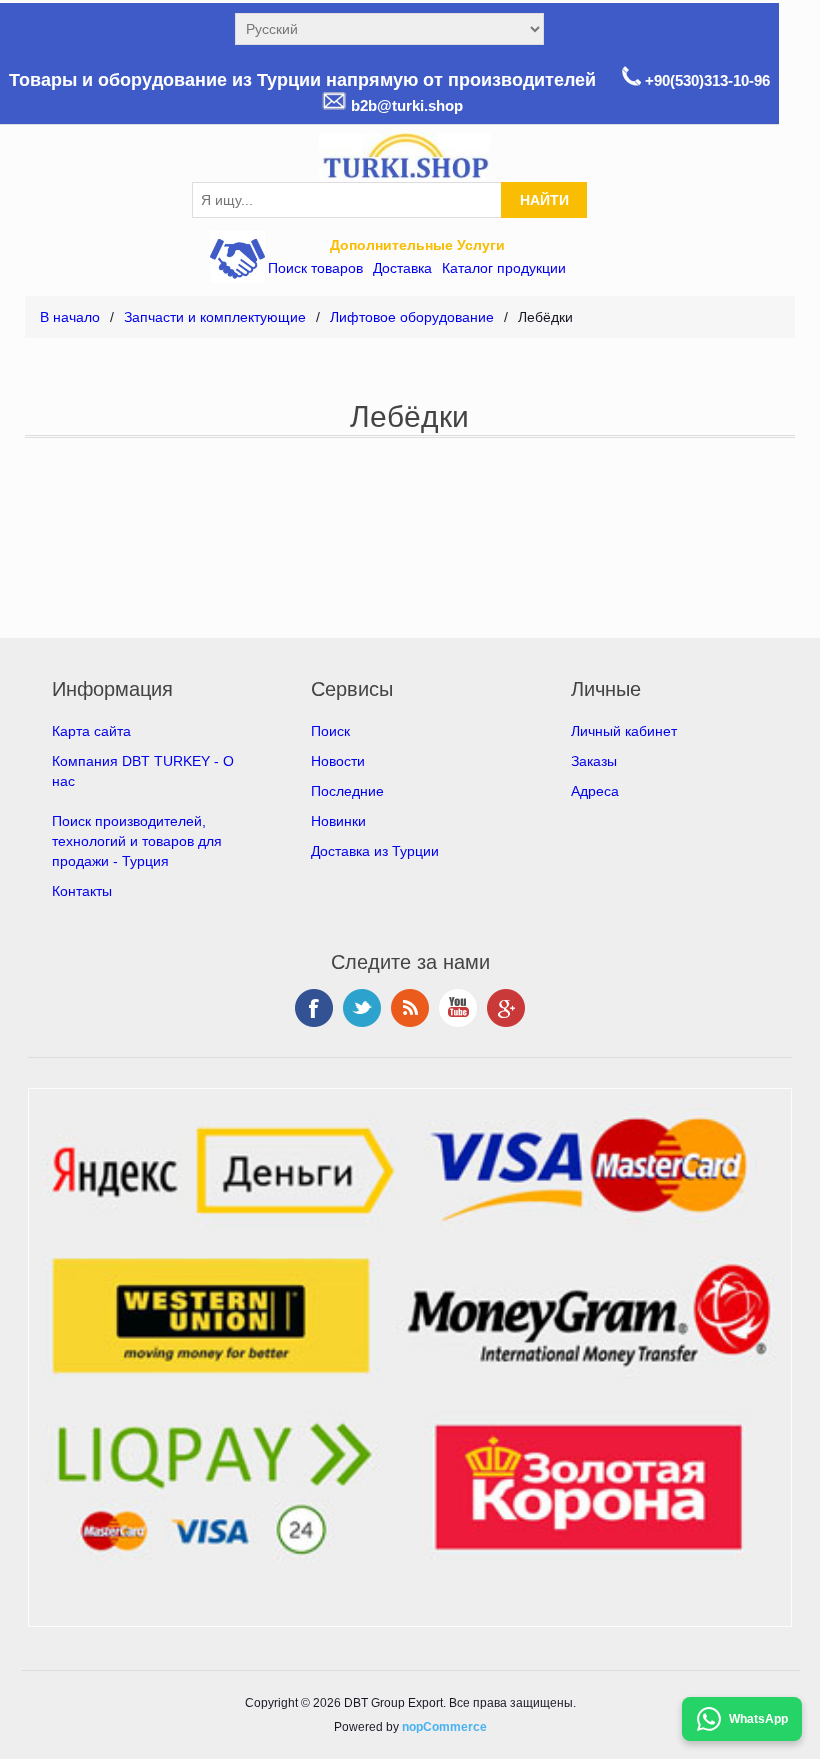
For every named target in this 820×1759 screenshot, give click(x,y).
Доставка (402, 268)
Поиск (330, 731)
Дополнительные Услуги (417, 245)
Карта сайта (91, 731)
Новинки (338, 821)
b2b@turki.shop (405, 105)
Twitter (362, 1008)
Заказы (594, 761)
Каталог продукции (504, 268)
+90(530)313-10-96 (705, 80)
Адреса (595, 791)
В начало (70, 317)
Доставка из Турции (375, 851)
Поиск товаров (315, 268)
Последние (347, 791)
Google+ (506, 1008)
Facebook (314, 1008)
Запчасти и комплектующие (215, 317)
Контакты (82, 891)
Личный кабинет (624, 731)
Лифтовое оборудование (412, 317)
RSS (410, 1008)
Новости (338, 761)
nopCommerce (444, 1727)
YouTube (458, 1008)
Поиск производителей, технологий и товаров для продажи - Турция (137, 841)
